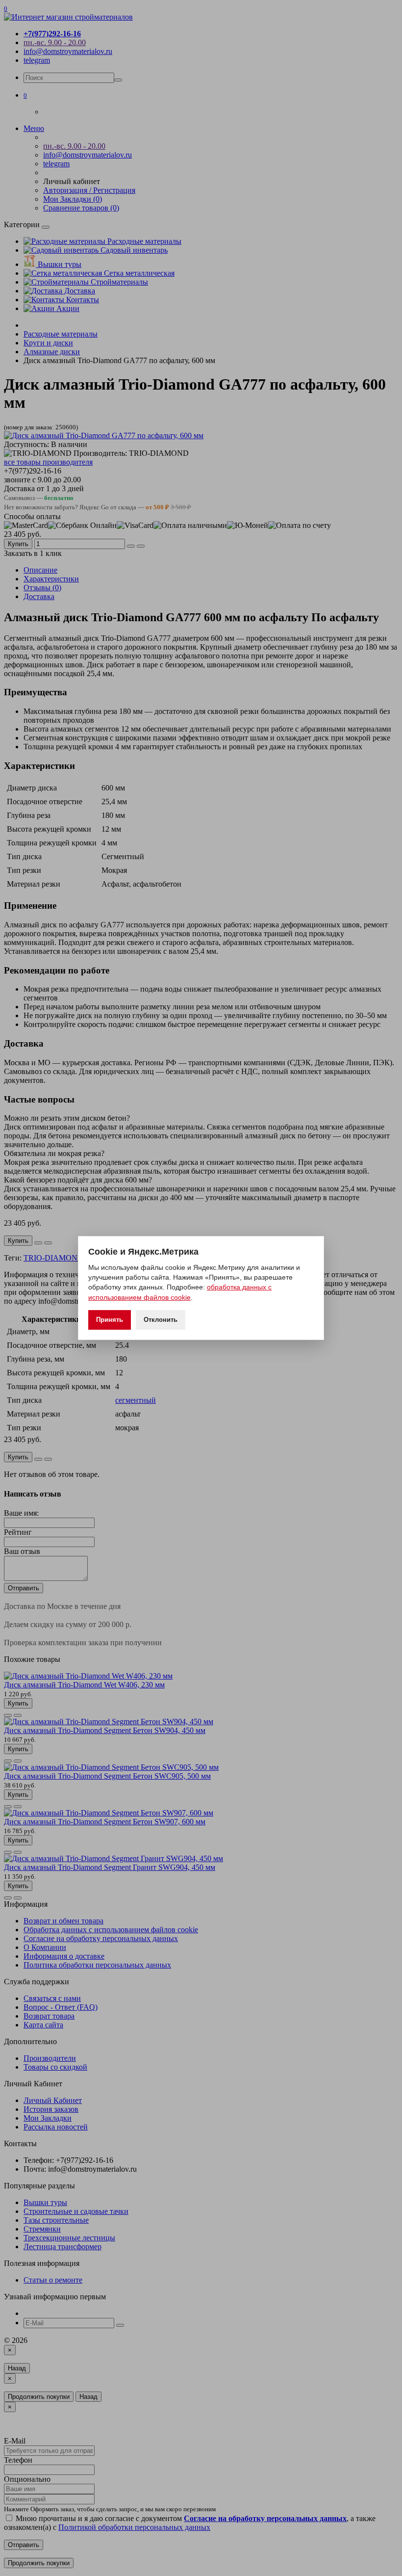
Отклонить (161, 1320)
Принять (110, 1320)
